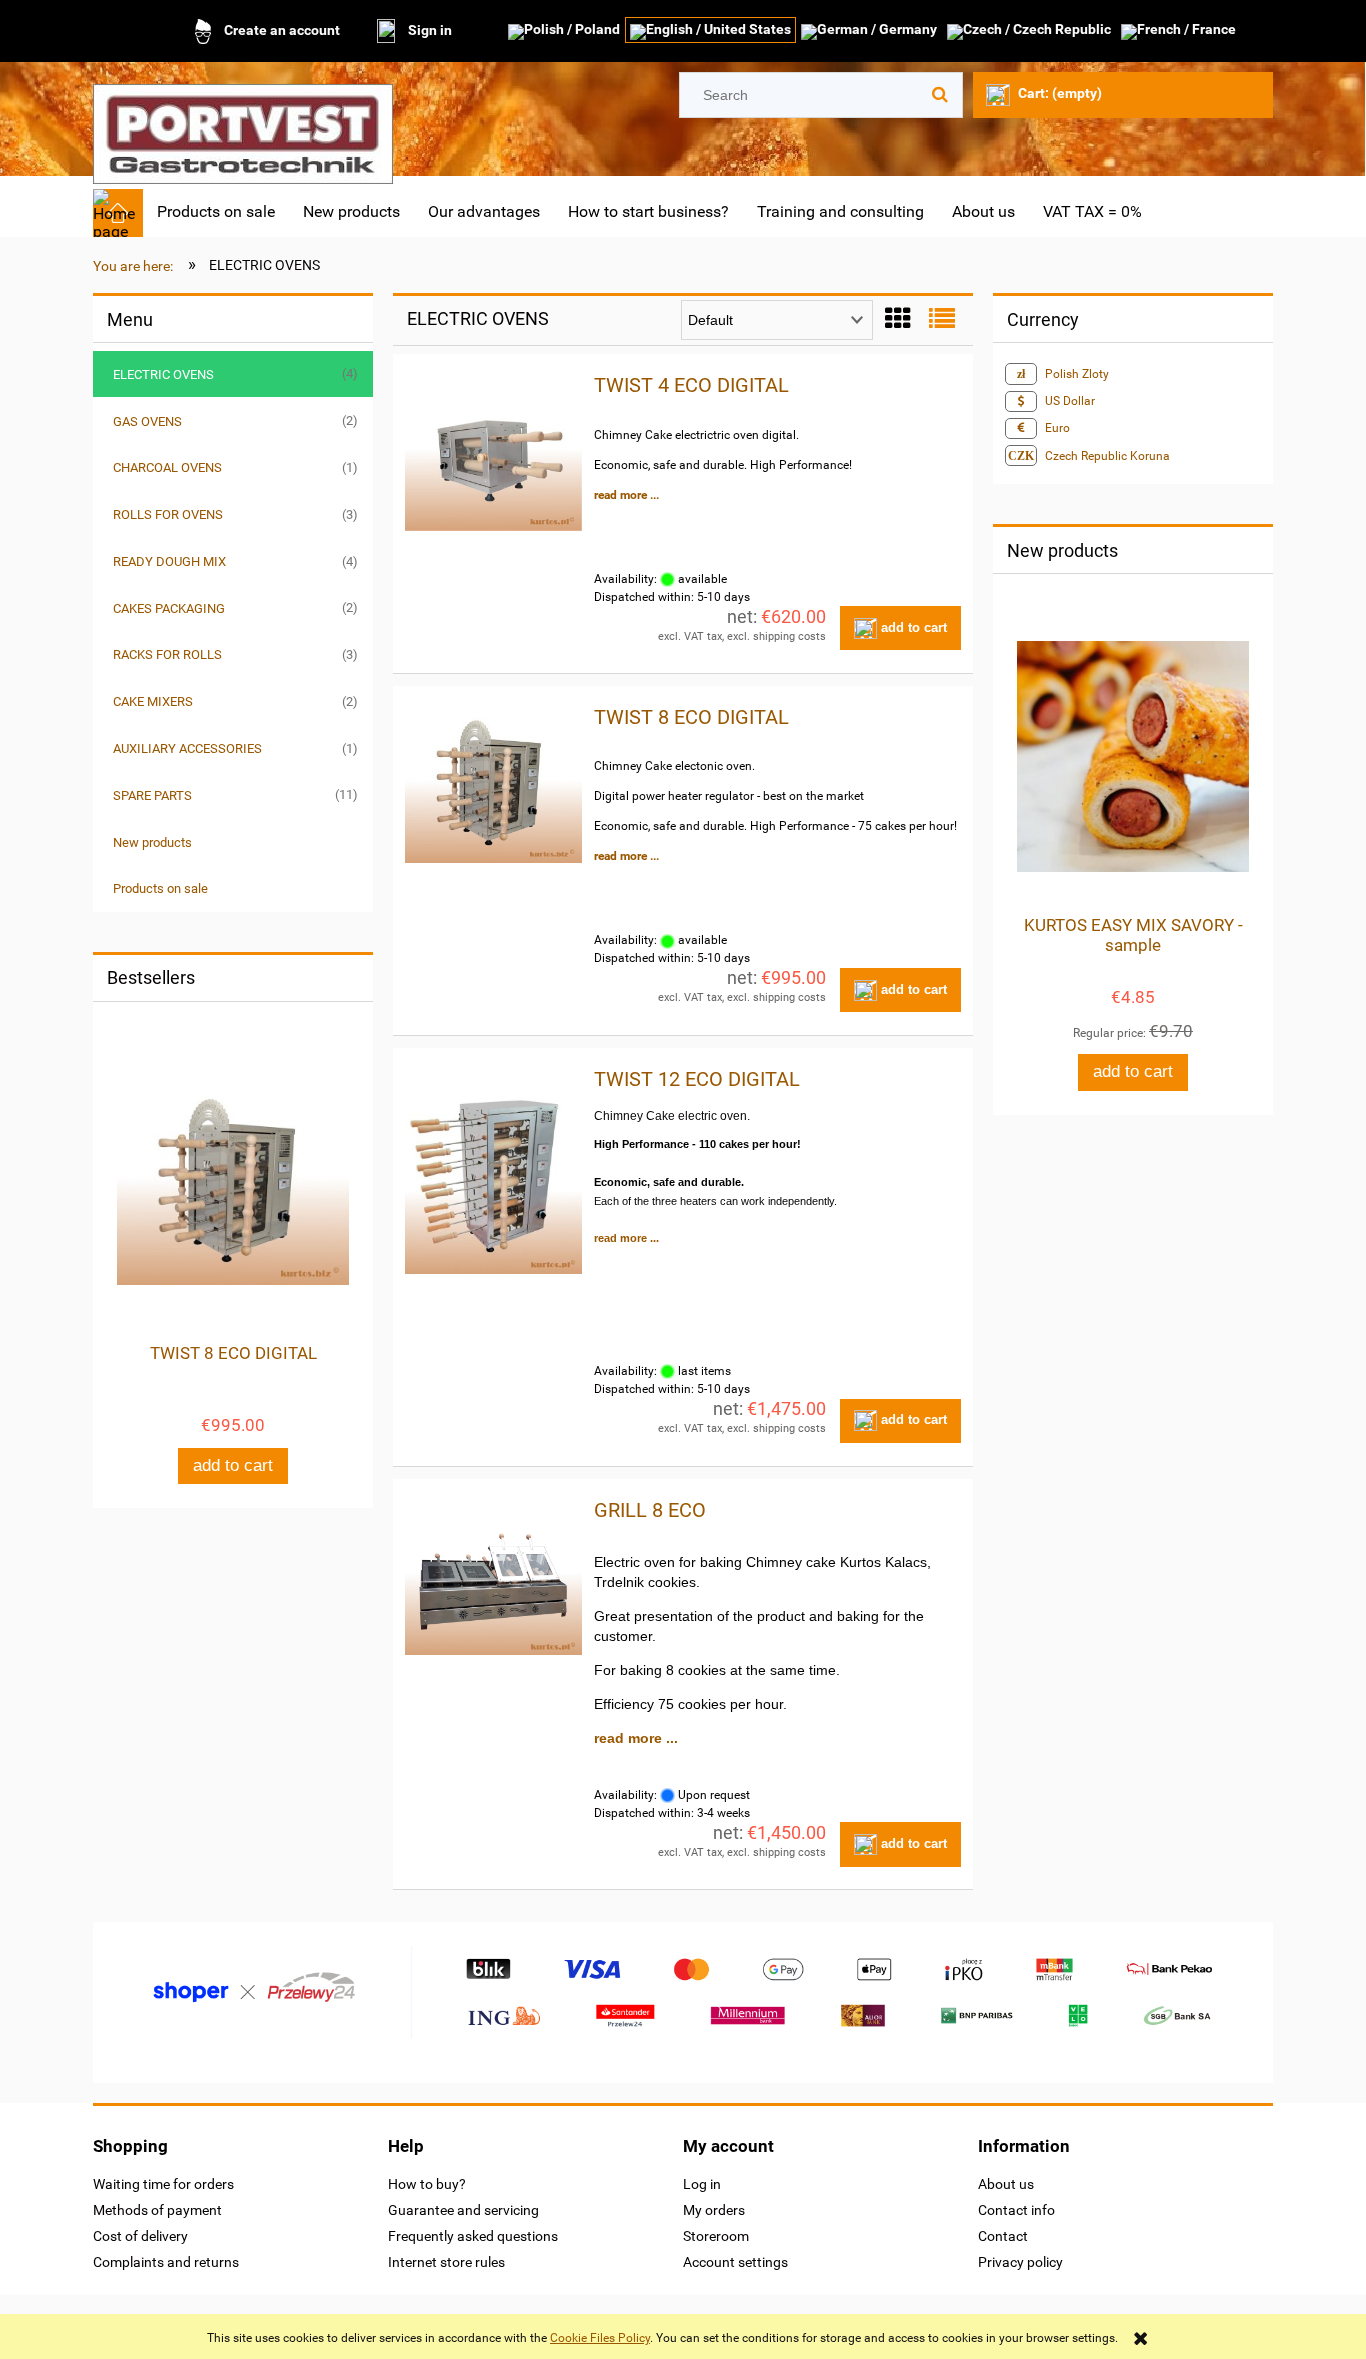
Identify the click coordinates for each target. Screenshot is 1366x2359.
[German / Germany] (869, 32)
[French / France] (1178, 32)
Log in (702, 2184)
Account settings (735, 2262)
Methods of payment (157, 2210)
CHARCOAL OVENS (167, 467)
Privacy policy (1020, 2262)
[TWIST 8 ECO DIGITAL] (493, 785)
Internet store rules (446, 2262)
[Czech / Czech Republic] (1029, 32)
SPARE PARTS (152, 795)
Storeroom (716, 2236)
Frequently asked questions (473, 2236)
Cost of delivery (140, 2236)
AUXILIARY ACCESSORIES (187, 748)
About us (1006, 2184)
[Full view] (942, 319)
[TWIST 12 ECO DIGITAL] (493, 1172)
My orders (714, 2210)
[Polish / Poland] (564, 32)
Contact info (1016, 2210)
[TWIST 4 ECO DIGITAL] (493, 453)
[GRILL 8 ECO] (493, 1578)
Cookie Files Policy (600, 2338)
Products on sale (160, 888)
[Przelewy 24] (683, 1992)
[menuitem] (216, 212)
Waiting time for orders (163, 2184)
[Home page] (243, 127)
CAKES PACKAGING (169, 608)
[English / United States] (710, 32)
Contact (1003, 2236)
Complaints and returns (166, 2262)
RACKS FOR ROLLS (167, 654)
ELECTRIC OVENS (163, 374)
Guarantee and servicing (463, 2210)
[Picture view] (898, 319)
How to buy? (427, 2184)
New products (152, 842)
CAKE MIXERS (153, 701)
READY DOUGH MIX (169, 561)
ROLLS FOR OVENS (168, 514)
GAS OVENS (147, 421)
